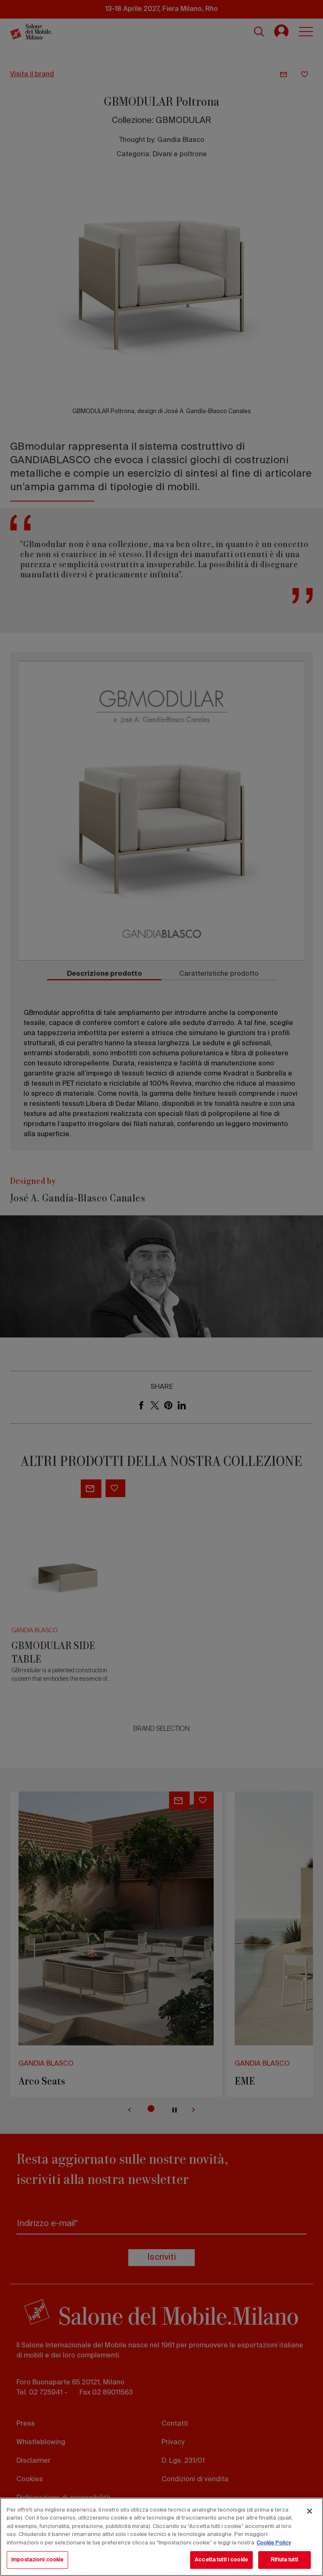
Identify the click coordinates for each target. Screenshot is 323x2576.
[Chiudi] (310, 2511)
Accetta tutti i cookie (221, 2560)
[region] (161, 2537)
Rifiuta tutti (285, 2560)
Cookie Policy (274, 2543)
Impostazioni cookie (37, 2560)
